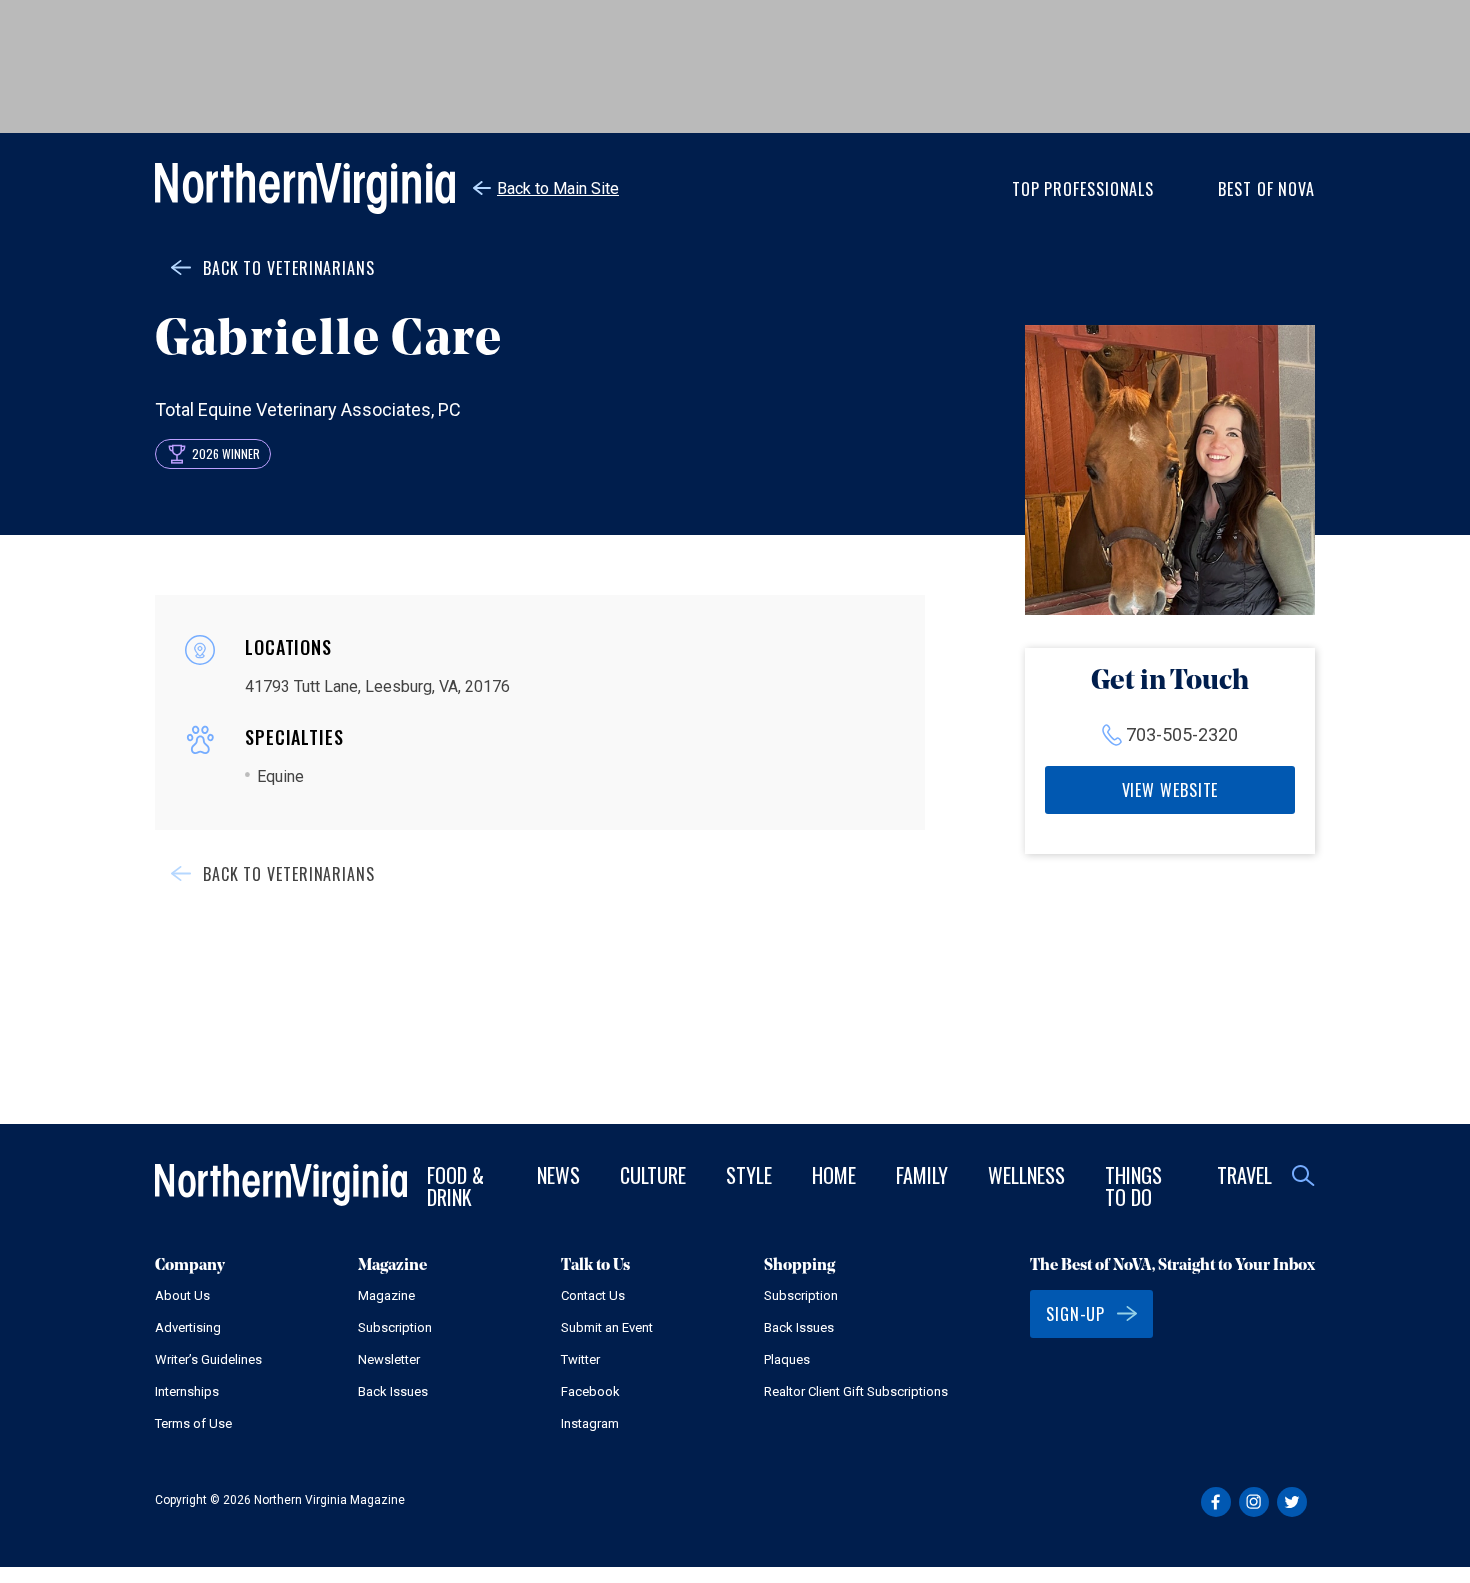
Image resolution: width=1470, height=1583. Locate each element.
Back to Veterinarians (289, 268)
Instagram (590, 1423)
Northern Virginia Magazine (305, 188)
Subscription (395, 1327)
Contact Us (593, 1295)
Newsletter (389, 1359)
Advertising (188, 1327)
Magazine (386, 1295)
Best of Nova (1266, 189)
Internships (187, 1391)
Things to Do (1133, 1186)
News (558, 1175)
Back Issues (393, 1391)
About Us (182, 1295)
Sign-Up (1075, 1314)
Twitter (580, 1359)
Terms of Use (193, 1423)
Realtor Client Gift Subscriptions (856, 1391)
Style (749, 1175)
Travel (1244, 1175)
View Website (1170, 790)
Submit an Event (607, 1327)
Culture (653, 1175)
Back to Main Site (558, 188)
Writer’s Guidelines (208, 1359)
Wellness (1026, 1175)
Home (834, 1175)
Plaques (787, 1359)
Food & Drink (455, 1186)
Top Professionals (1083, 189)
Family (922, 1175)
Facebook (590, 1391)
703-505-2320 (1182, 734)
